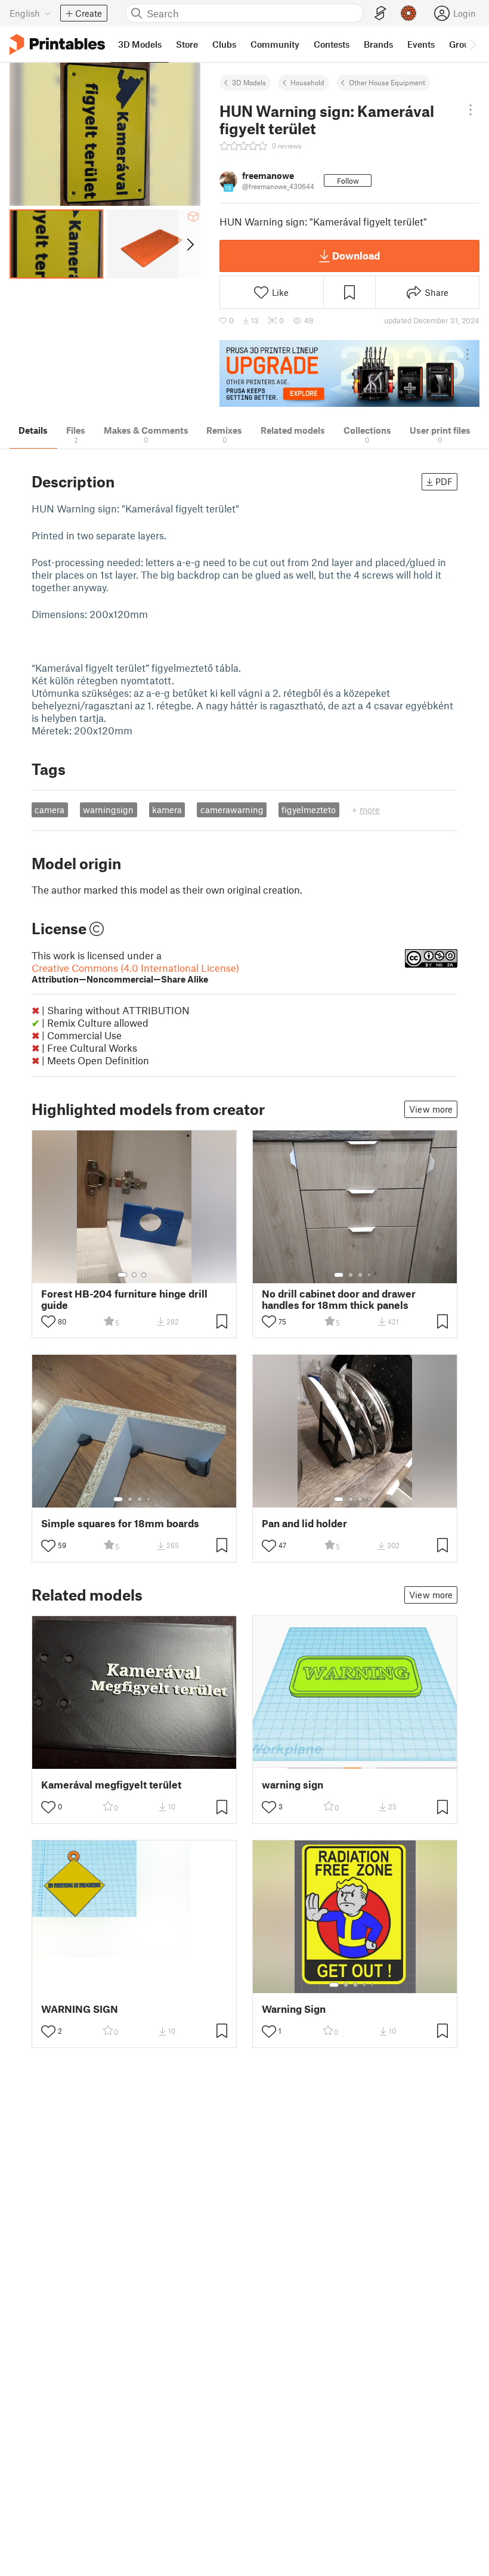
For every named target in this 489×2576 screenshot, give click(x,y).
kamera (167, 810)
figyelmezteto (309, 810)
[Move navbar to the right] (472, 44)
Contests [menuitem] (332, 44)
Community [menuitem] (275, 44)
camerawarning (232, 810)
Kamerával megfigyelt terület (111, 1785)
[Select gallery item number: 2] (134, 1275)
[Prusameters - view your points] (408, 13)
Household (307, 82)
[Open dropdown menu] (470, 110)
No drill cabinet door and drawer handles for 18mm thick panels (339, 1299)
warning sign (293, 1785)
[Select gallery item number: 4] (370, 1275)
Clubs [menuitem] (224, 44)
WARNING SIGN (80, 2009)
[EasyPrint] (380, 13)
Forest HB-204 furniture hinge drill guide (124, 1299)
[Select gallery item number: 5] (373, 1985)
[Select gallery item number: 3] (144, 1275)
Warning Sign (294, 2009)
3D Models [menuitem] (140, 44)
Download (356, 255)
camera (49, 810)
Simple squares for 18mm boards (120, 1523)
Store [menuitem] (187, 44)
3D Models (249, 82)
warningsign (108, 810)
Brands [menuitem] (378, 44)
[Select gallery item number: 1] (122, 1275)
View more (431, 1109)
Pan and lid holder (304, 1523)
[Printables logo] (57, 44)
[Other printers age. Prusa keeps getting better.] (349, 374)
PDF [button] (444, 481)
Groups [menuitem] (464, 44)
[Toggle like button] (48, 1321)
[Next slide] (189, 244)
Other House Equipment (387, 82)
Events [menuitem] (421, 44)
